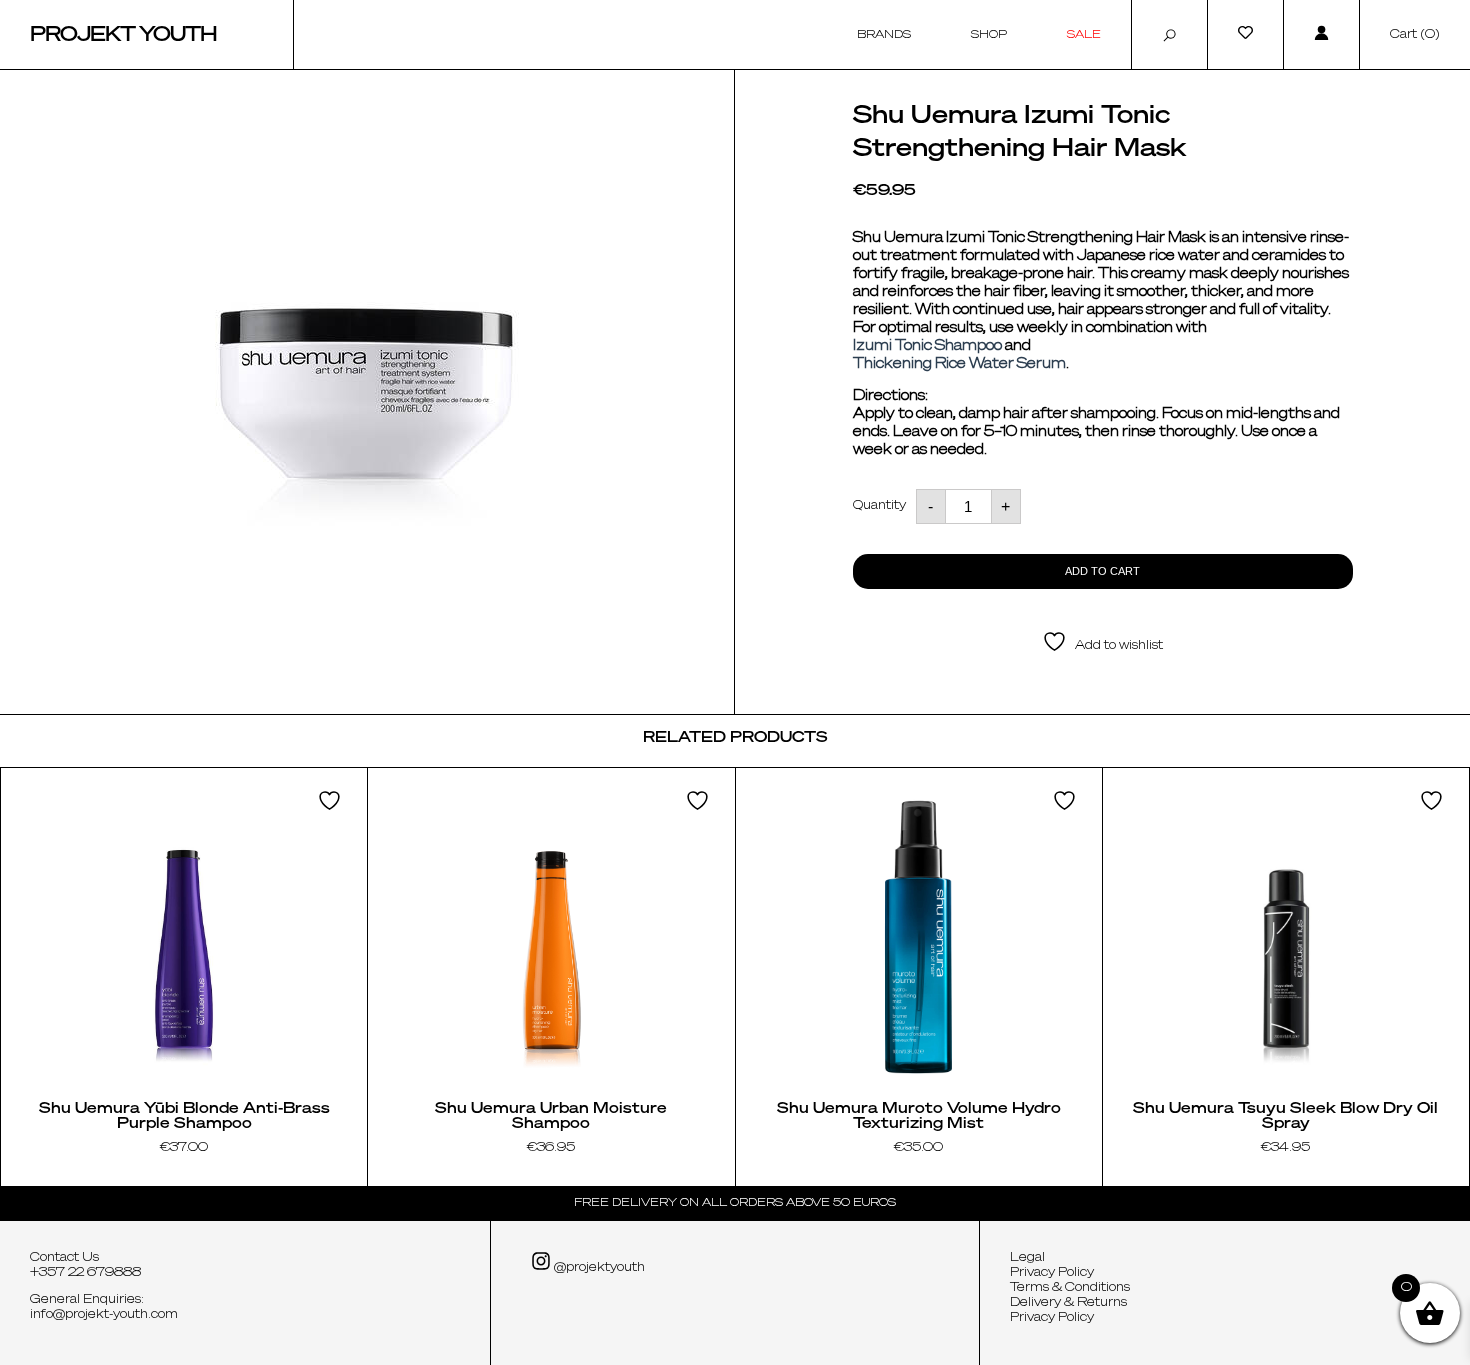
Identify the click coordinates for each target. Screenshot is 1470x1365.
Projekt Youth (123, 35)
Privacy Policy (1052, 1273)
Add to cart (1102, 571)
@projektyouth (598, 1268)
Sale (1084, 34)
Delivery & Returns (1068, 1303)
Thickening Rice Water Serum (959, 364)
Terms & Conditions (1070, 1288)
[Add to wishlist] (332, 800)
